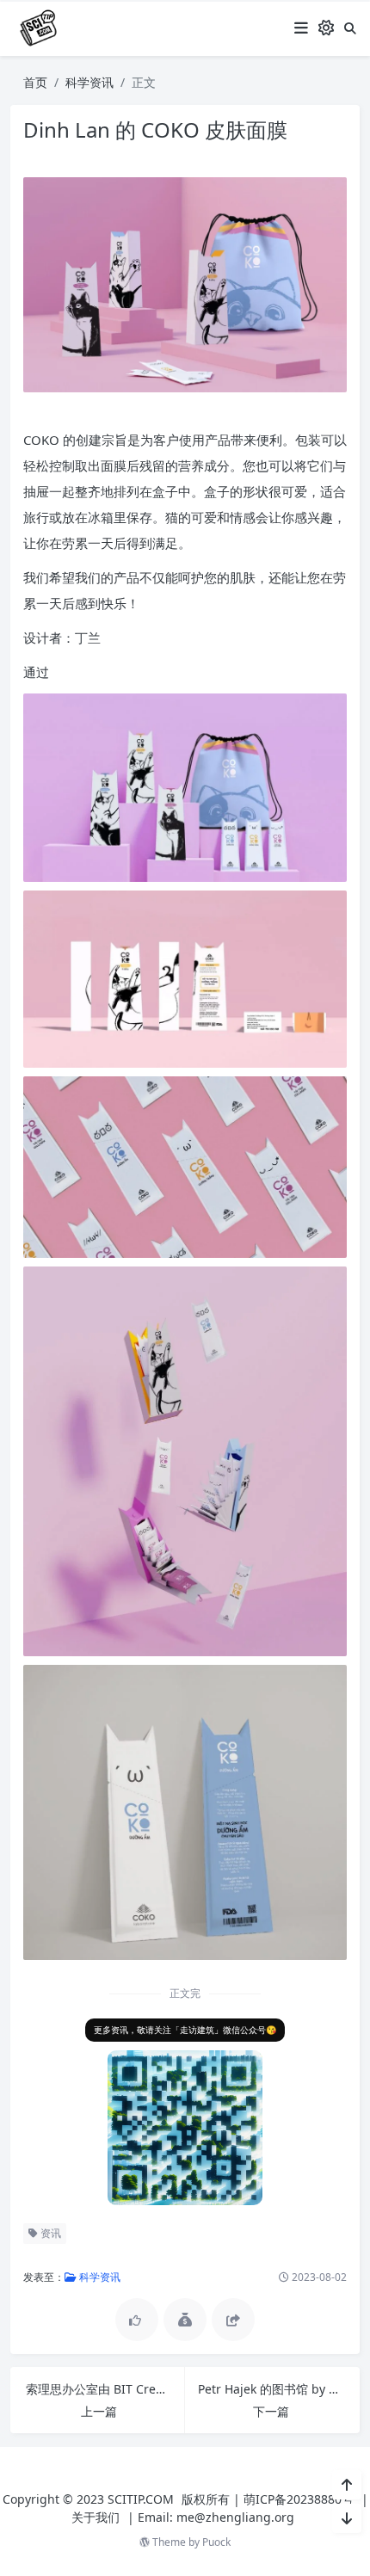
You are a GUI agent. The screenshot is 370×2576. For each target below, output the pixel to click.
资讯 (49, 2233)
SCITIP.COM (141, 2499)
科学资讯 (89, 82)
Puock (216, 2542)
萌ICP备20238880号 (299, 2499)
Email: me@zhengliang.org (216, 2517)
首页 (35, 82)
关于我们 (96, 2517)
